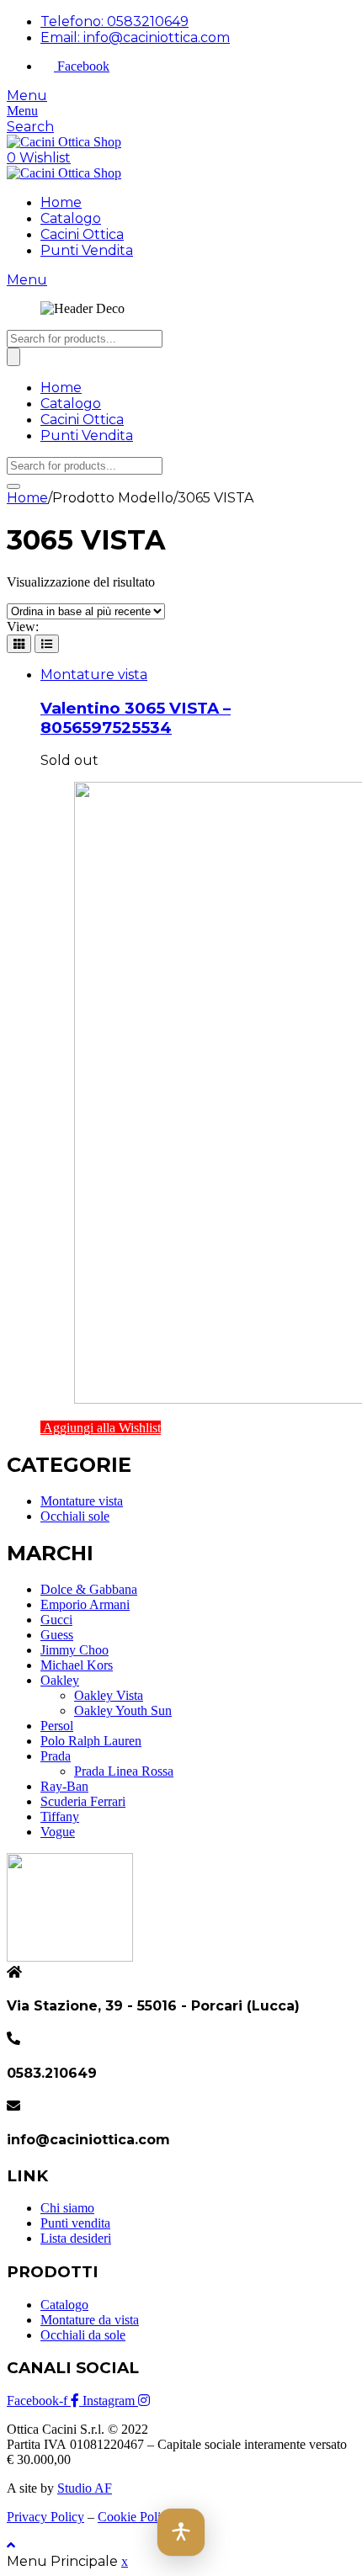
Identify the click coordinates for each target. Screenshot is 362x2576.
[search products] (13, 486)
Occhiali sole (75, 1516)
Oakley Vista (109, 1695)
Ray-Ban (64, 1786)
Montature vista (94, 675)
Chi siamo (67, 2208)
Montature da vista (90, 2320)
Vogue (58, 1832)
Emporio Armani (85, 1604)
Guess (57, 1635)
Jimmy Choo (75, 1650)
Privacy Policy (45, 2517)
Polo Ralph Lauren (91, 1741)
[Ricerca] (13, 357)
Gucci (56, 1620)
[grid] (19, 644)
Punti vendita (75, 2223)
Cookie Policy (136, 2517)
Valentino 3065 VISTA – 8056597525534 (136, 718)
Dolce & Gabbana (89, 1589)
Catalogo (71, 218)
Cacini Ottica (82, 234)
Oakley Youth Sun (123, 1710)
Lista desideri (76, 2238)
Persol (57, 1726)
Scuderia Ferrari (83, 1801)
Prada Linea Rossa (124, 1771)
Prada (56, 1756)
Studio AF (85, 2488)
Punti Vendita (87, 250)
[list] (47, 644)
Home (61, 202)
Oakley (60, 1680)
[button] (181, 2532)
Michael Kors (77, 1665)
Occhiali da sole (83, 2335)
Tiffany (60, 1816)
